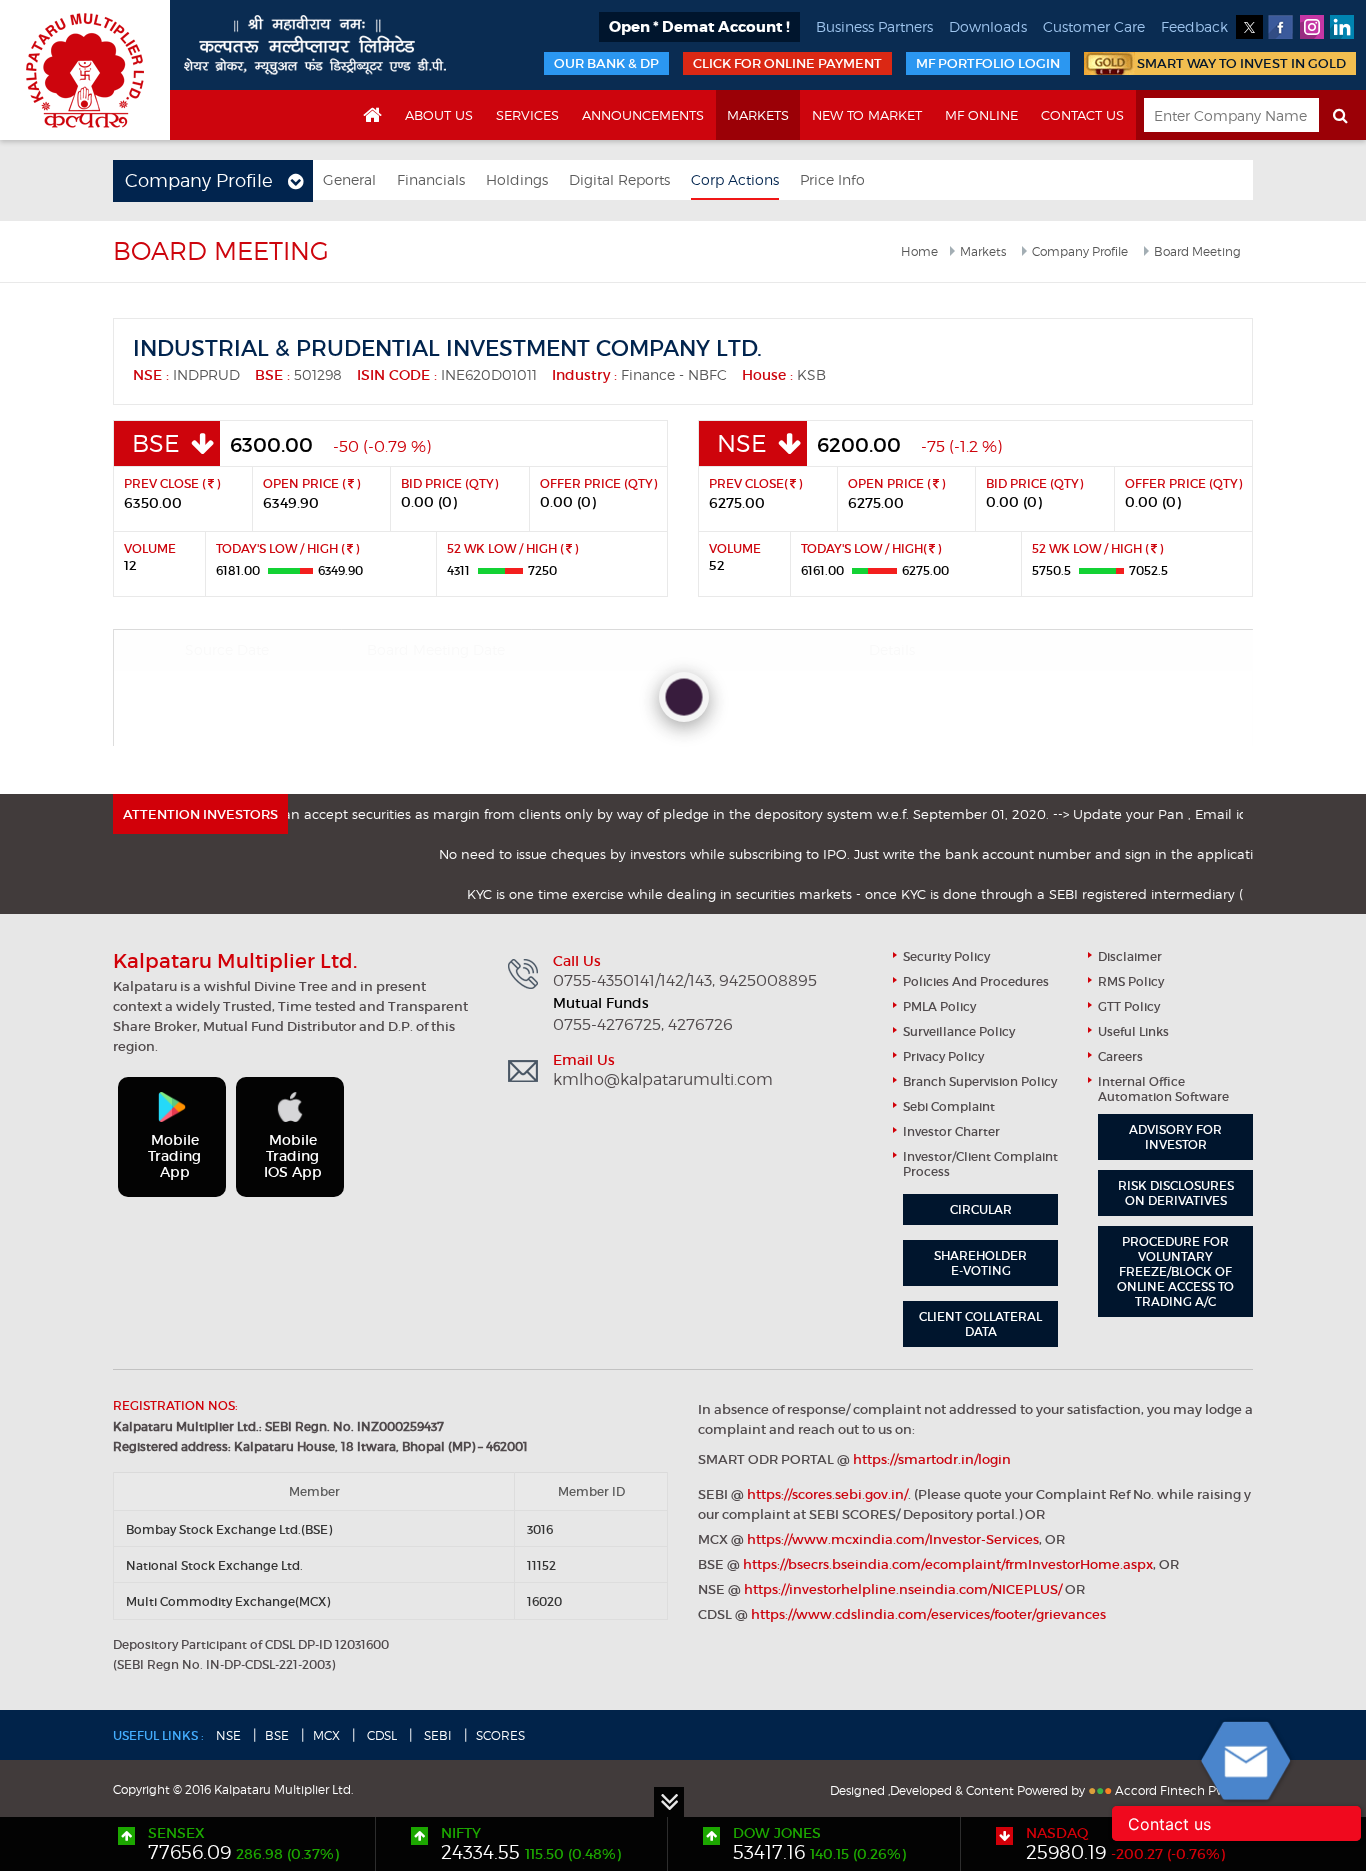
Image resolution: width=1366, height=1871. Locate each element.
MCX (326, 1735)
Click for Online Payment (787, 63)
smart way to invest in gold (1241, 63)
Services (527, 115)
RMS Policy (1131, 981)
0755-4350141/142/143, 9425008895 (685, 981)
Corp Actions (735, 179)
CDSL (380, 1735)
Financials (431, 179)
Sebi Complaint (949, 1106)
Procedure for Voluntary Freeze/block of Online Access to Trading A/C (1175, 1271)
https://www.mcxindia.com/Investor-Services (893, 1539)
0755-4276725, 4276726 (643, 1025)
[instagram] (1311, 27)
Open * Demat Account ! (699, 27)
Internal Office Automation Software (1163, 1089)
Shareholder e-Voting (980, 1263)
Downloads (988, 26)
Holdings (517, 179)
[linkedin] (1342, 27)
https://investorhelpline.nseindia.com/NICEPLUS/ (903, 1589)
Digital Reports (619, 179)
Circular (981, 1209)
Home (919, 251)
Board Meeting (1197, 251)
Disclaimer (1130, 956)
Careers (1120, 1056)
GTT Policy (1129, 1006)
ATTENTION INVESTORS (200, 814)
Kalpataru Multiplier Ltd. (85, 70)
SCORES (500, 1735)
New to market (867, 115)
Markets (758, 115)
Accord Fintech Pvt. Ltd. (1184, 1790)
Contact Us (1082, 115)
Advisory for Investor (1175, 1137)
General (349, 179)
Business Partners (874, 26)
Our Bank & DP (606, 63)
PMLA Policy (939, 1006)
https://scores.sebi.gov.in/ (827, 1494)
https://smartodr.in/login (932, 1459)
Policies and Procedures (976, 981)
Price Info (832, 179)
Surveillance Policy (959, 1031)
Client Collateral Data (980, 1324)
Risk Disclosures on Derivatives (1176, 1193)
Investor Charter (951, 1131)
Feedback (1194, 26)
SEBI (436, 1735)
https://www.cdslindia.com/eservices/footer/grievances (928, 1614)
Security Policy (946, 956)
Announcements (643, 115)
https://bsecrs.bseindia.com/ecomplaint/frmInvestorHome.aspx (948, 1564)
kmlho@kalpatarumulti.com (663, 1080)
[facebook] (1280, 27)
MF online (981, 115)
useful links (1133, 1031)
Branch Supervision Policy (980, 1081)
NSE (228, 1735)
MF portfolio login (988, 63)
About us (439, 115)
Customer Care (1094, 26)
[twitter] (1249, 27)
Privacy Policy (943, 1056)
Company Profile (1080, 251)
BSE (277, 1735)
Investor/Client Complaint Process (980, 1164)
